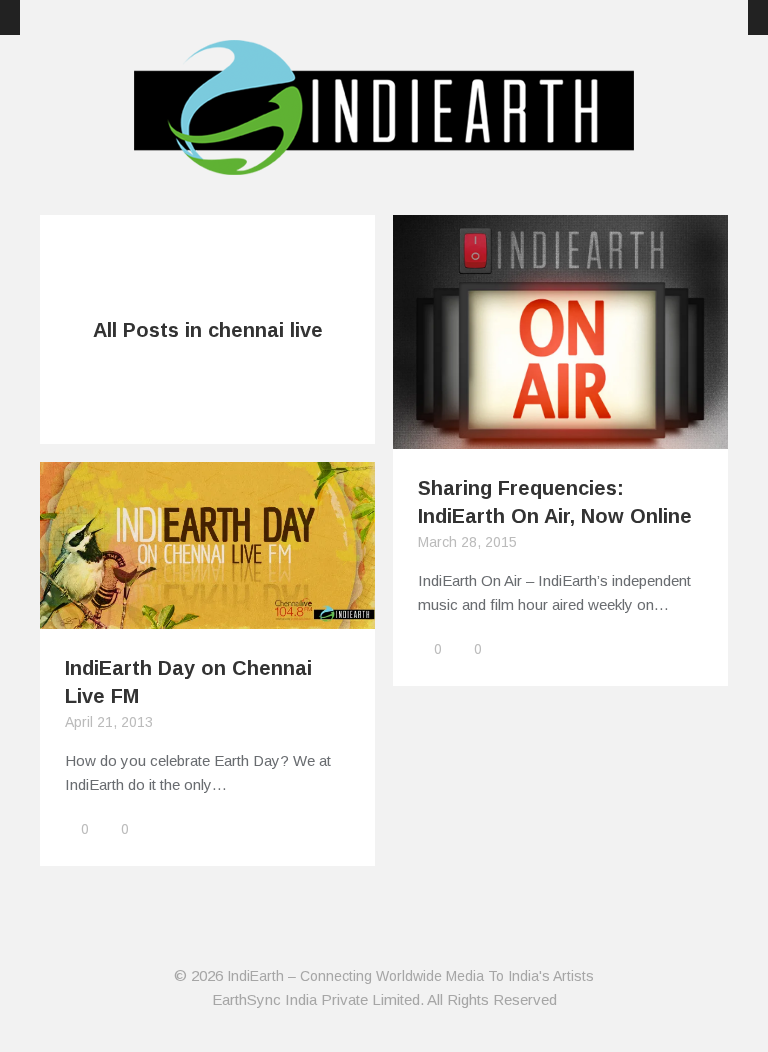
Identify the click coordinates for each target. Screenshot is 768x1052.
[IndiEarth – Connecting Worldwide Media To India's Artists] (384, 163)
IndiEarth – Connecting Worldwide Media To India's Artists (410, 976)
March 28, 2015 (467, 542)
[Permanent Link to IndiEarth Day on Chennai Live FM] (207, 616)
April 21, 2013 (109, 722)
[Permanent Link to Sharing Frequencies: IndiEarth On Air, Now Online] (560, 436)
